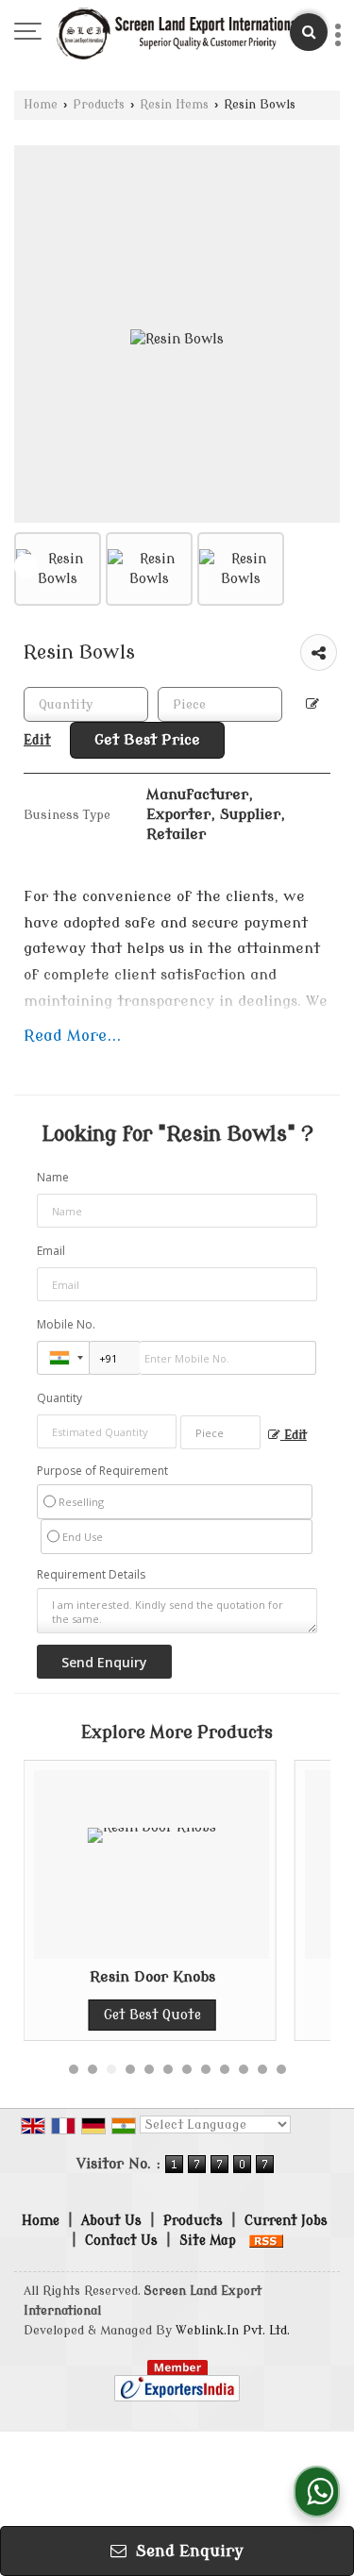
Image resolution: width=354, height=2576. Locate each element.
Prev (26, 566)
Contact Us (121, 2241)
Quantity (59, 1398)
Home (41, 105)
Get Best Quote (133, 2015)
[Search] (309, 32)
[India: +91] (63, 1358)
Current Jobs (286, 2221)
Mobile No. (66, 1324)
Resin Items (174, 105)
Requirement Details (91, 1575)
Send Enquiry (187, 2551)
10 (244, 2069)
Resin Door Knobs (133, 1977)
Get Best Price (147, 740)
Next (328, 566)
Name (53, 1177)
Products (99, 105)
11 (262, 2069)
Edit (294, 1435)
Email (51, 1251)
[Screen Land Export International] (178, 33)
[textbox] (220, 704)
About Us (111, 2221)
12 (281, 2069)
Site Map (208, 2241)
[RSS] (266, 2241)
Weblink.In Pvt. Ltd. (233, 2331)
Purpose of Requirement (102, 1471)
